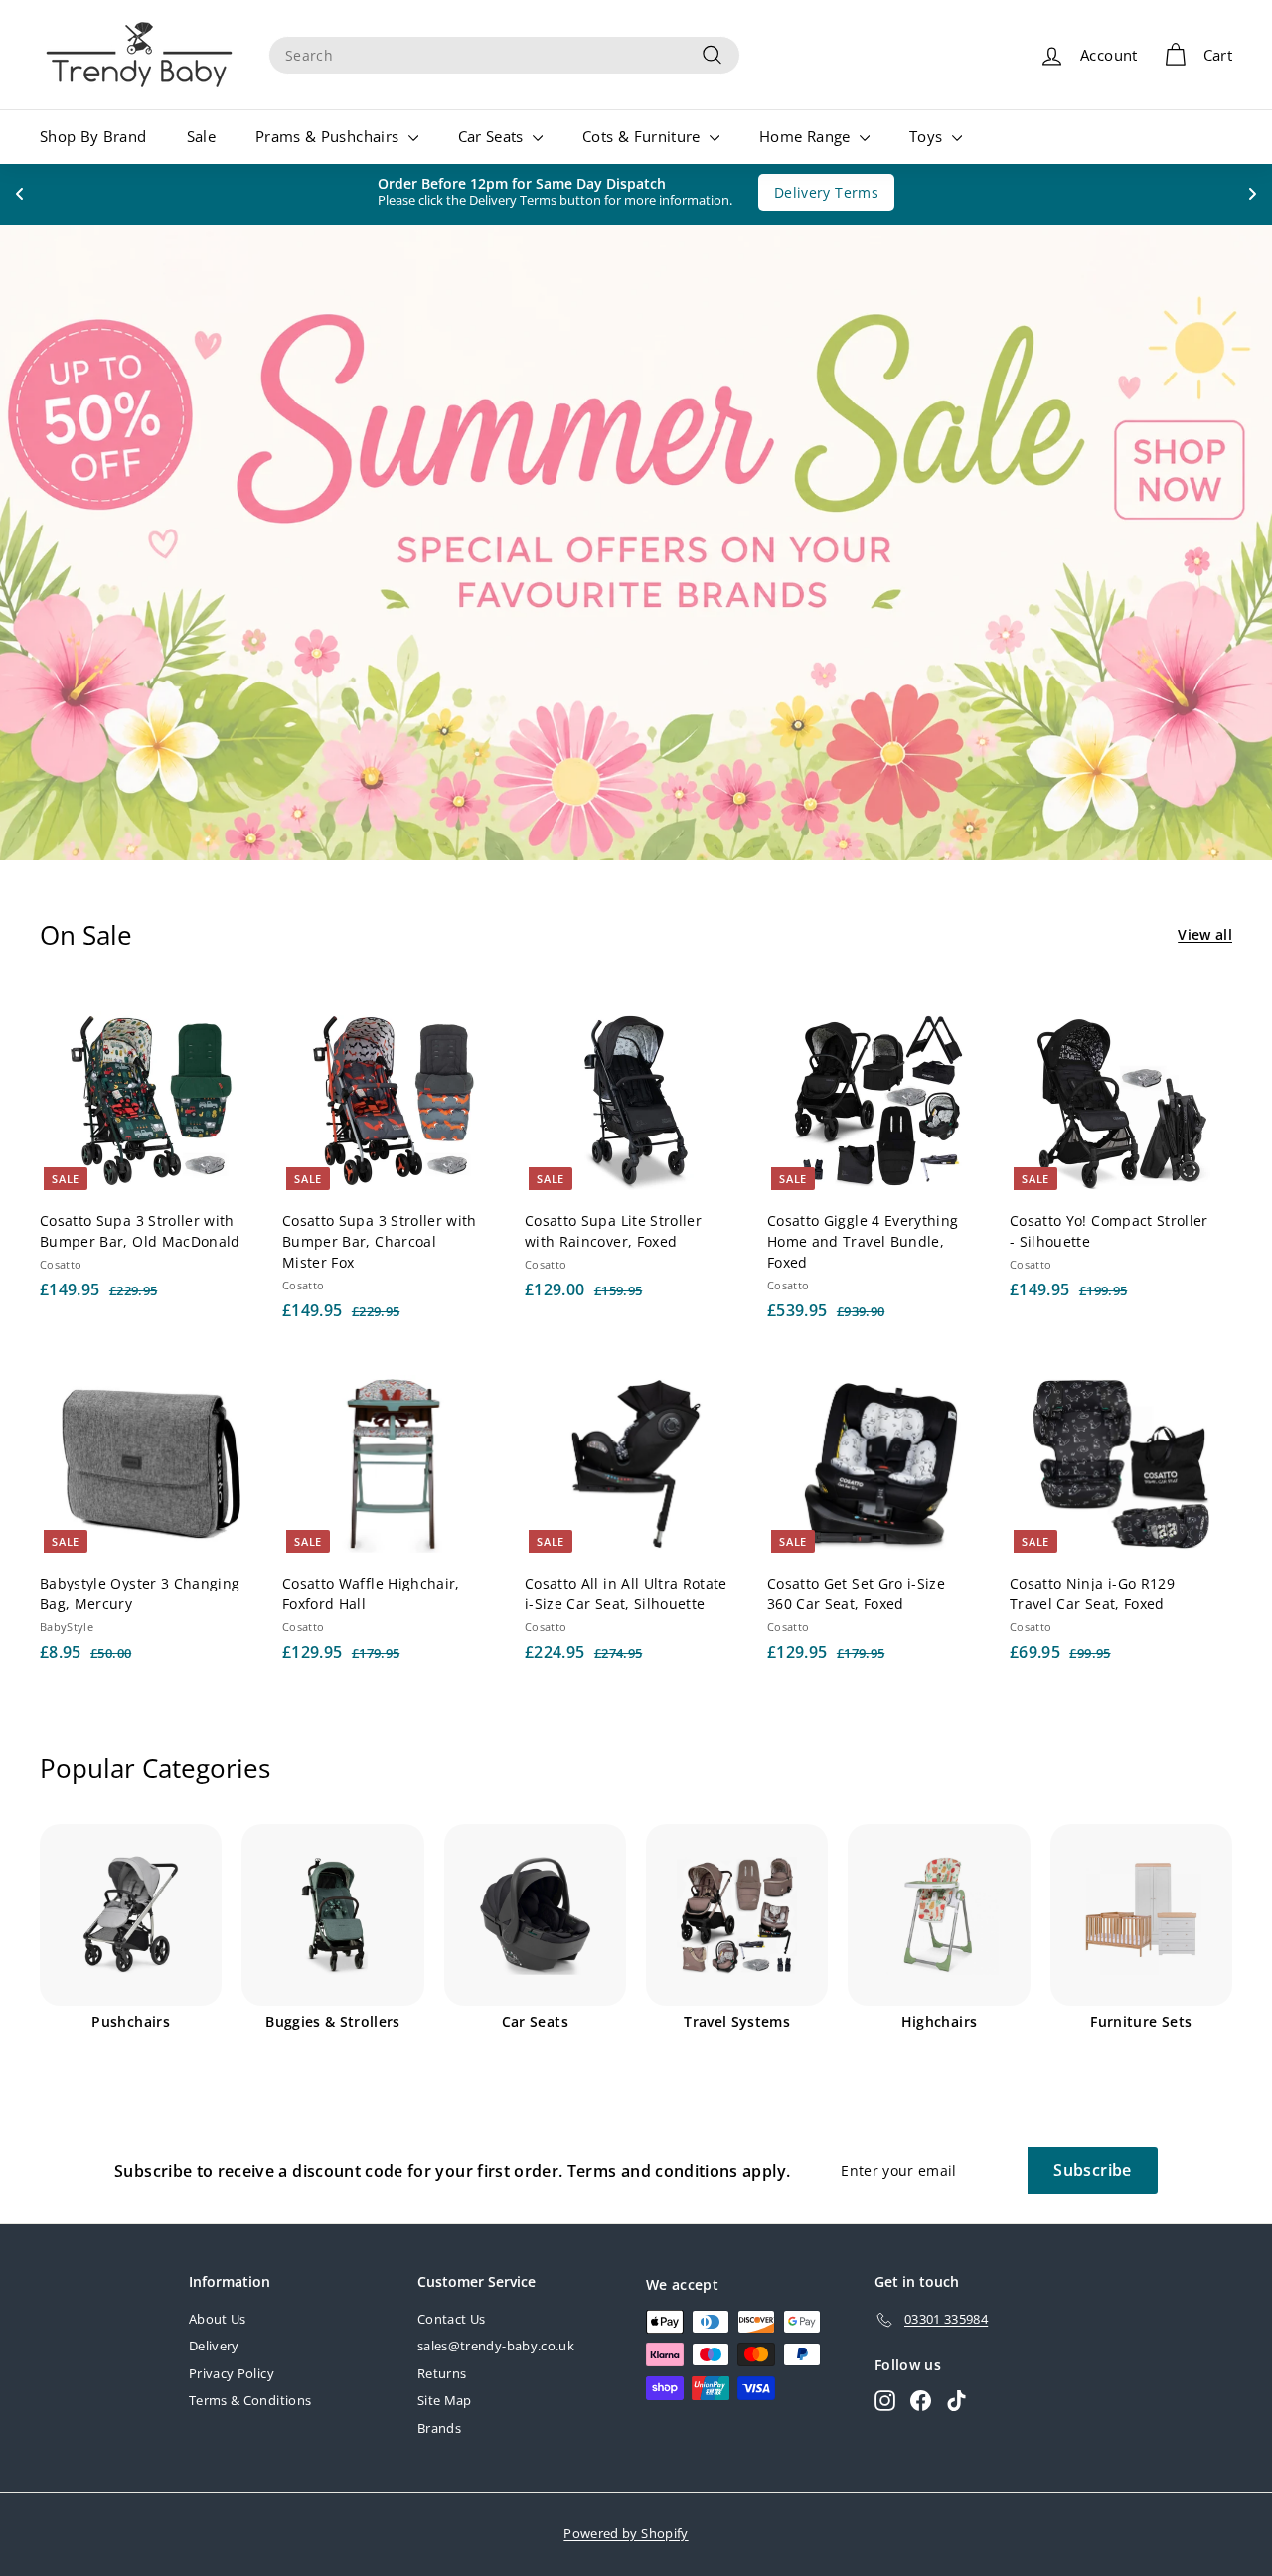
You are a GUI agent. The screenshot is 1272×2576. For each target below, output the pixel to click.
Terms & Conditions (250, 2400)
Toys (928, 136)
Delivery (214, 2346)
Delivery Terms (816, 192)
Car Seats (493, 136)
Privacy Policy (232, 2373)
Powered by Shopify (626, 2533)
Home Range (807, 136)
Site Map (445, 2400)
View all (1205, 934)
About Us (218, 2319)
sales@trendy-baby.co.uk (496, 2346)
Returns (442, 2373)
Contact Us (452, 2319)
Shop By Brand (93, 136)
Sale (201, 136)
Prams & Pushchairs (329, 136)
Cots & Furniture (643, 136)
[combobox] (504, 55)
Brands (439, 2428)
